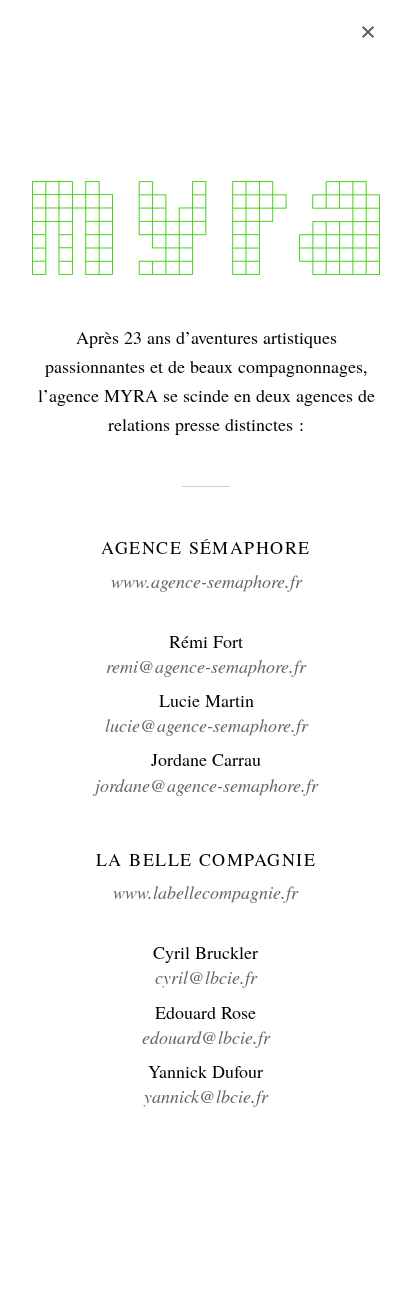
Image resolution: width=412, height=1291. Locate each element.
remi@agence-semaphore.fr (206, 666)
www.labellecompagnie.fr (205, 892)
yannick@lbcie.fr (206, 1096)
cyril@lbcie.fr (206, 977)
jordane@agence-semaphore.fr (206, 785)
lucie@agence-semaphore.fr (206, 725)
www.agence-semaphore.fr (206, 581)
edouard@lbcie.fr (206, 1037)
